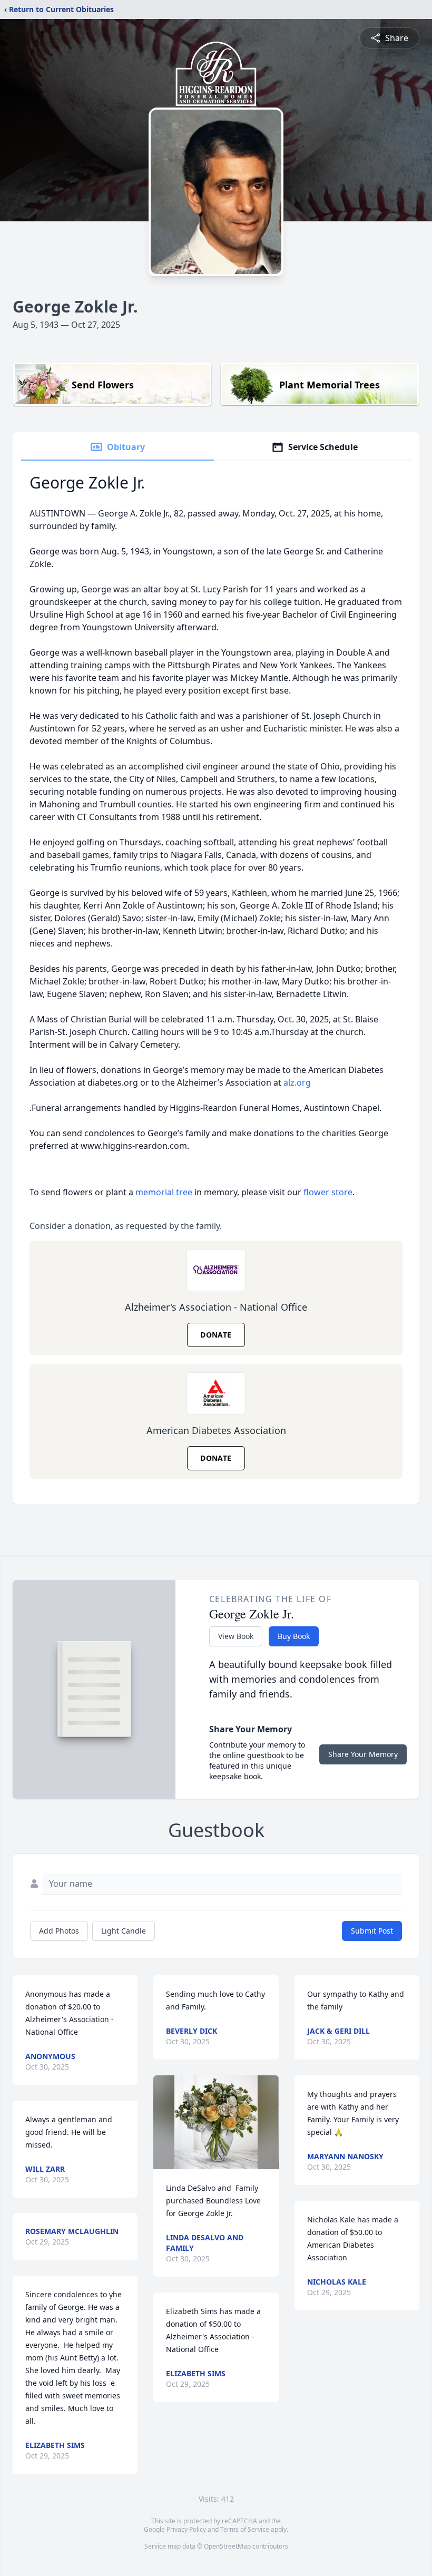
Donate (216, 1335)
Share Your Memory (363, 1754)
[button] (216, 2122)
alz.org (297, 1082)
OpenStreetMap (227, 2546)
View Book (236, 1636)
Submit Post (372, 1931)
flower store (328, 1192)
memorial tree (164, 1192)
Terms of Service (245, 2529)
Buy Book (294, 1636)
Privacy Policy (186, 2529)
